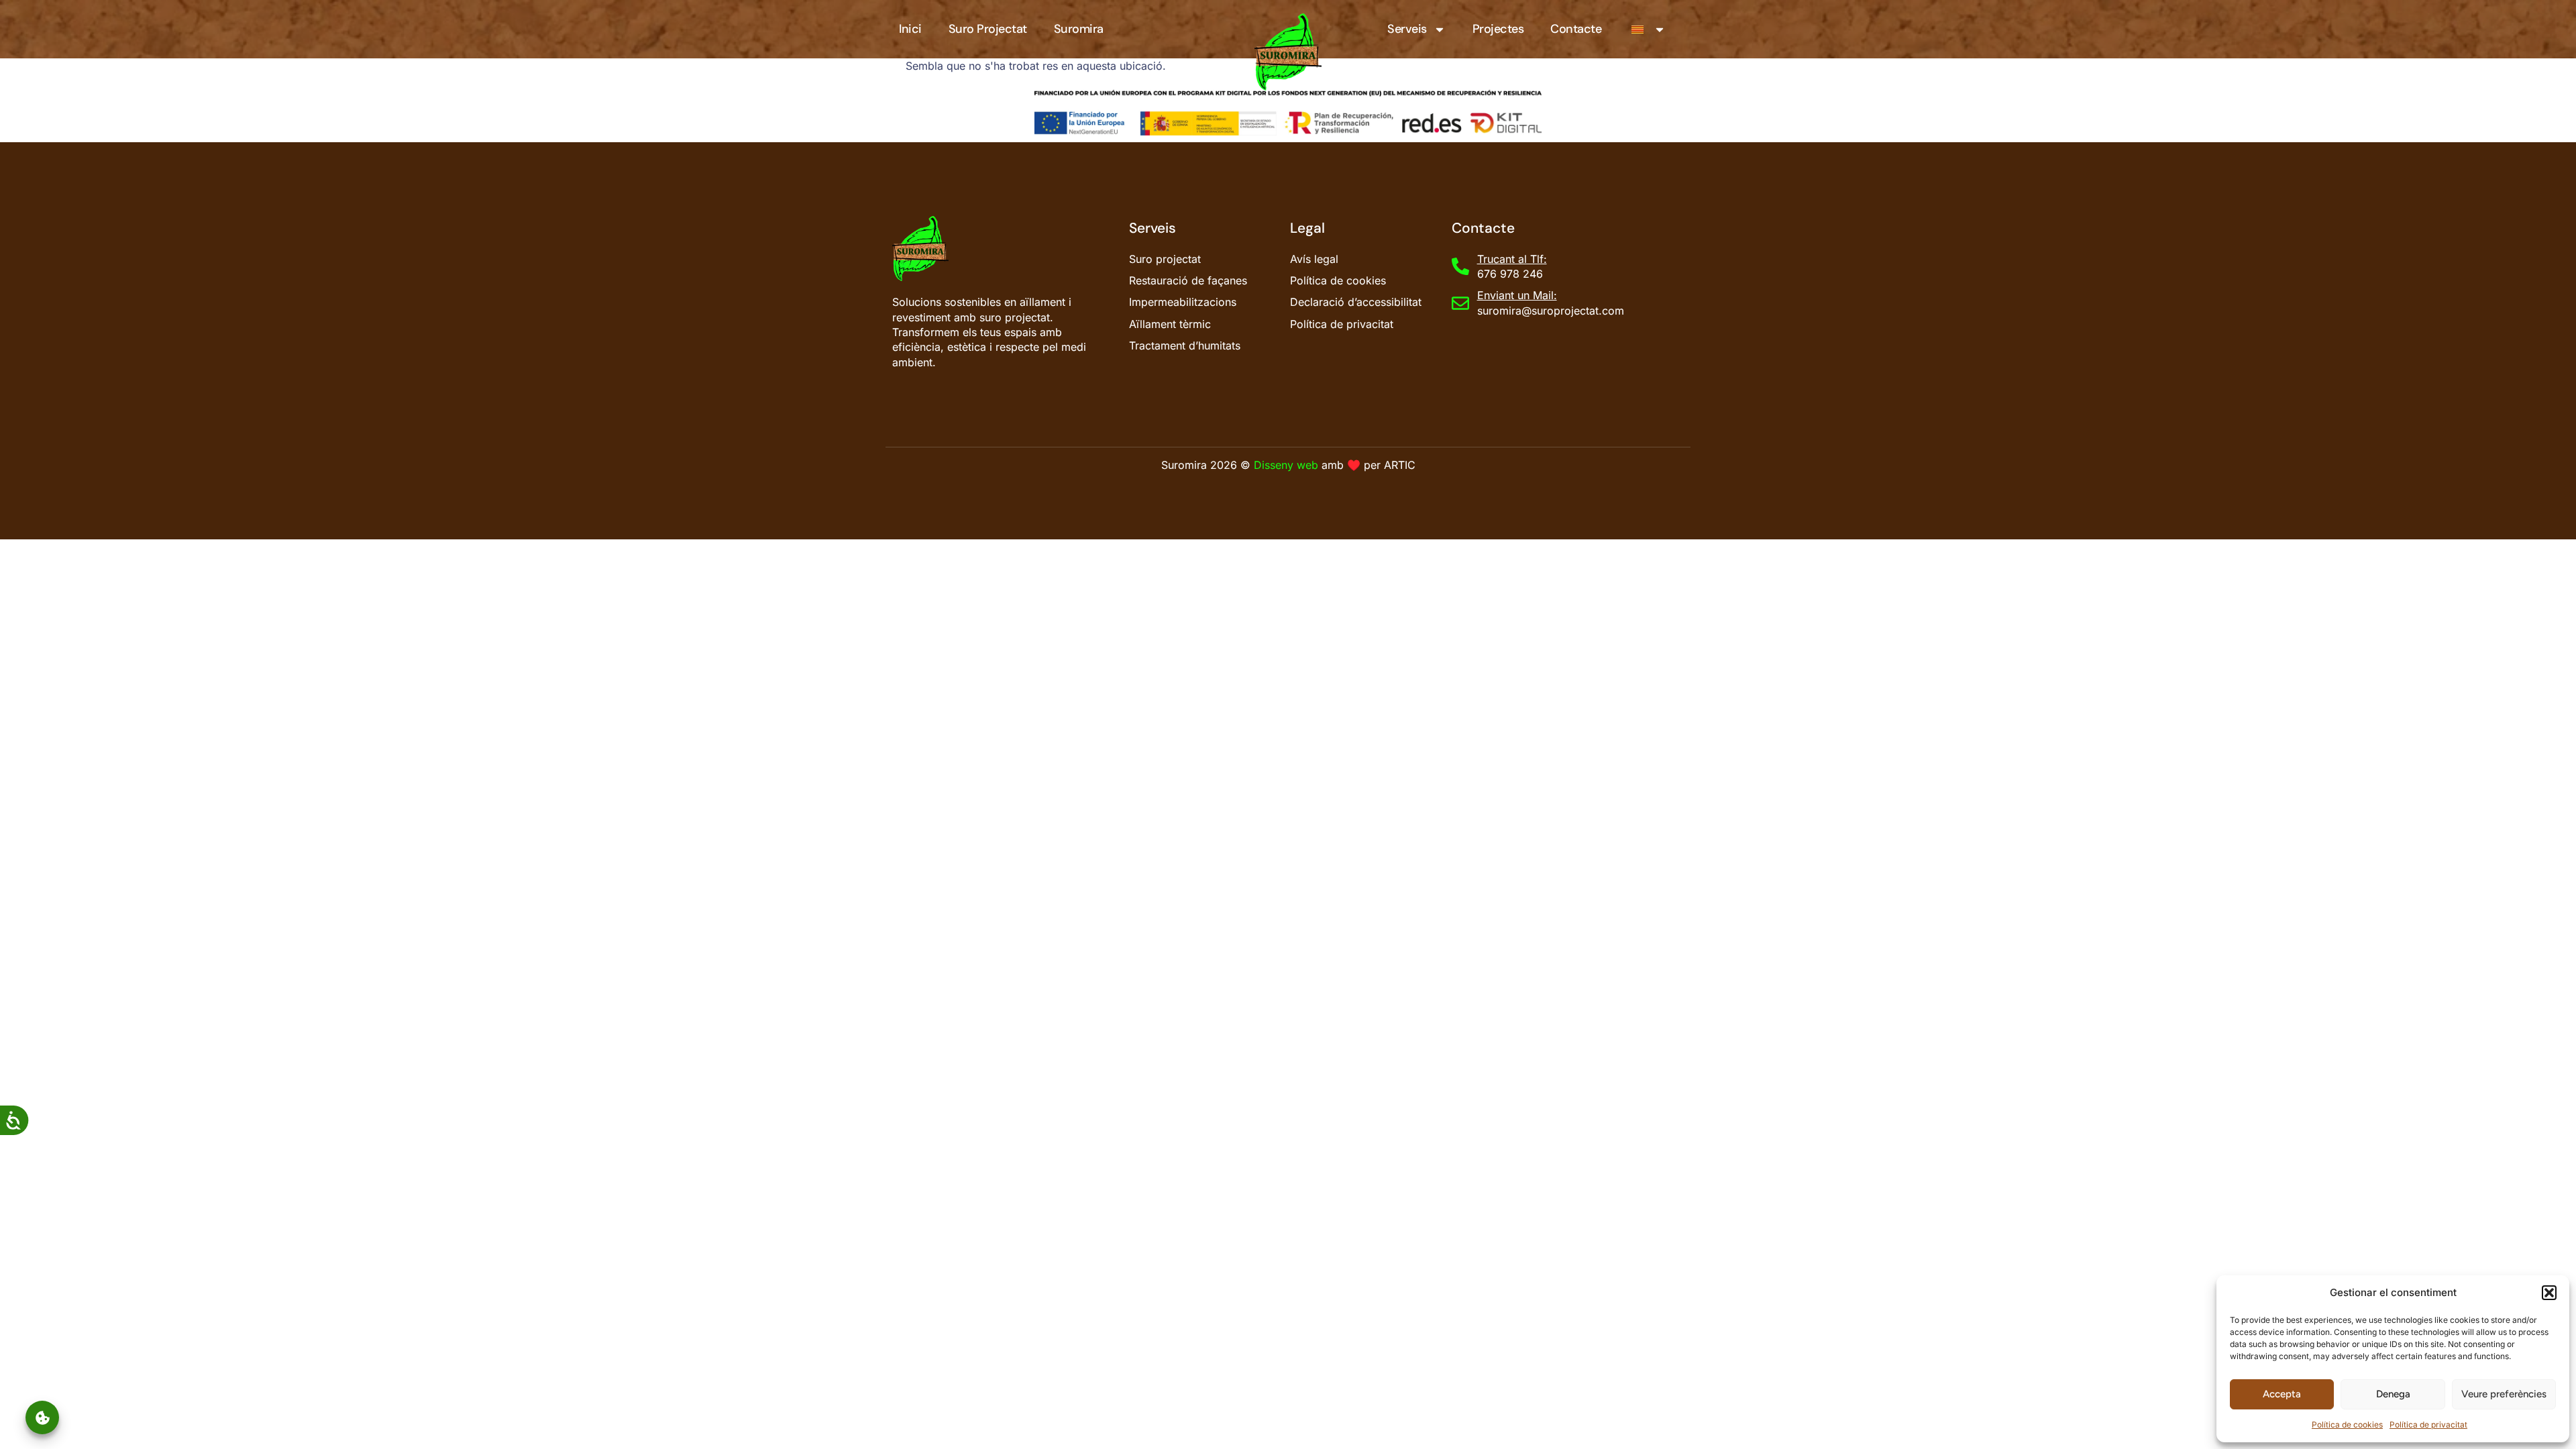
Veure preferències (2504, 1394)
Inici (910, 29)
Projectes (1498, 29)
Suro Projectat (988, 29)
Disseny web (1286, 465)
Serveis (1407, 29)
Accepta (2282, 1394)
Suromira (1079, 29)
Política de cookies (2347, 1425)
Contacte (1576, 29)
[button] (2549, 1293)
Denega (2393, 1394)
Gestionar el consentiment (42, 1418)
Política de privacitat (2428, 1425)
